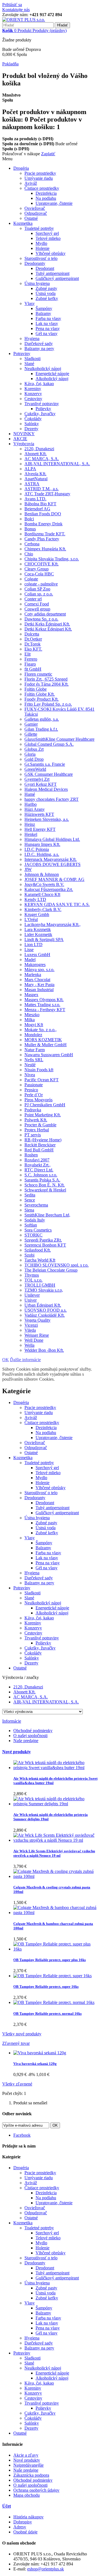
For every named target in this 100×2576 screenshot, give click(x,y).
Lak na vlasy (47, 323)
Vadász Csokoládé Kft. (45, 1315)
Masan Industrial (39, 990)
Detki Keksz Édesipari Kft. (48, 629)
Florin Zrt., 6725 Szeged (46, 679)
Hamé (30, 794)
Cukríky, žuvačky (40, 414)
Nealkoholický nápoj (43, 369)
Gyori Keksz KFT (41, 784)
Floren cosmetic (38, 674)
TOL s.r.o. (33, 1280)
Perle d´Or (34, 1095)
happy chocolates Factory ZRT (52, 799)
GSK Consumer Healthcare (49, 774)
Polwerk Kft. (36, 1120)
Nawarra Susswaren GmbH (49, 1055)
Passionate (34, 1085)
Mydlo (41, 243)
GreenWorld (35, 769)
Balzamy (43, 313)
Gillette (31, 734)
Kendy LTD (35, 899)
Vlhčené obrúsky (51, 253)
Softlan (31, 1225)
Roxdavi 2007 (37, 1160)
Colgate (31, 579)
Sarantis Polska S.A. (42, 1180)
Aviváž (31, 183)
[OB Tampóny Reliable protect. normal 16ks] (54, 2002)
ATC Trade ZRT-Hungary (47, 494)
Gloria (30, 754)
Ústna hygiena (37, 283)
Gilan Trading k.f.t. (41, 729)
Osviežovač (35, 208)
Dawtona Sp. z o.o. (41, 619)
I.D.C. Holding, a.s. (42, 854)
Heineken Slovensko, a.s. (47, 819)
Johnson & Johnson (42, 874)
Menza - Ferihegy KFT (45, 1010)
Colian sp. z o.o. (39, 594)
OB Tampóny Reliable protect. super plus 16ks (50, 1960)
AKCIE (20, 439)
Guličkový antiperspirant (57, 278)
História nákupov (28, 2517)
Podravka (33, 1110)
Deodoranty (35, 263)
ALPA (30, 469)
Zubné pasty (46, 288)
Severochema (36, 1205)
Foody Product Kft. (42, 699)
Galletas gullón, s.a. (42, 719)
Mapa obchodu (27, 2495)
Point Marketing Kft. (43, 1115)
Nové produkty (17, 1752)
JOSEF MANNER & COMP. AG (54, 879)
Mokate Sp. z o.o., (41, 1030)
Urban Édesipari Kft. (43, 1305)
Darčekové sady (39, 343)
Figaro (30, 664)
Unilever (32, 1295)
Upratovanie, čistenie (54, 203)
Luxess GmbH (37, 955)
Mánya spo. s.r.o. (39, 970)
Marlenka (33, 975)
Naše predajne (26, 1741)
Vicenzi (31, 1325)
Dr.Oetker (33, 639)
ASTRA (32, 484)
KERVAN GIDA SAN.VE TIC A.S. (57, 904)
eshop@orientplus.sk (46, 2569)
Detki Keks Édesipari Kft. (47, 624)
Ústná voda (46, 293)
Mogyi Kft (34, 1025)
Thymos (32, 1275)
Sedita (30, 1195)
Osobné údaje (25, 2532)
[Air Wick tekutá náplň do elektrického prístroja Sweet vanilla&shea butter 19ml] (56, 1768)
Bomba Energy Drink (43, 524)
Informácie (12, 1721)
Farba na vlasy (48, 318)
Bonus (30, 529)
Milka (30, 1020)
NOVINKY (24, 434)
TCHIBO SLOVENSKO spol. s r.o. (57, 1265)
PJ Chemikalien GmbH (45, 1105)
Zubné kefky (47, 298)
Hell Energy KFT (40, 829)
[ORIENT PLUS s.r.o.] (24, 20)
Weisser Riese (37, 1335)
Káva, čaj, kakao (39, 384)
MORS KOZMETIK (43, 1040)
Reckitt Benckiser (40, 1145)
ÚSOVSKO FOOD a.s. (46, 1310)
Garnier (31, 724)
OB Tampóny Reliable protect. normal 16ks (47, 2014)
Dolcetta (32, 634)
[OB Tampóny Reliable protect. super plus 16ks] (56, 1949)
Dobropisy (23, 2522)
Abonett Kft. (36, 454)
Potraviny (22, 354)
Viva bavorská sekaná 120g (35, 2064)
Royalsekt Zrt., (37, 1165)
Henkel (31, 834)
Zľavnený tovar (16, 2043)
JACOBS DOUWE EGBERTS (52, 864)
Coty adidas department (45, 614)
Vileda (30, 1330)
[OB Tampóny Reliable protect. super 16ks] (52, 1976)
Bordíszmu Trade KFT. (45, 534)
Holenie (42, 248)
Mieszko (32, 1015)
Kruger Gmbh (37, 914)
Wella (29, 1345)
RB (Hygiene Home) (43, 1140)
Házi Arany (35, 809)
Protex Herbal (37, 1130)
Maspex (31, 995)
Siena (29, 1210)
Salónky (32, 424)
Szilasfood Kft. (38, 1250)
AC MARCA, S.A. (42, 459)
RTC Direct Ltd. (39, 1170)
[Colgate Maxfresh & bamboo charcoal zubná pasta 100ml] (56, 1913)
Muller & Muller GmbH (46, 1045)
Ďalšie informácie (25, 1360)
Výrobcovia (24, 444)
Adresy (20, 2527)
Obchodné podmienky (33, 1731)
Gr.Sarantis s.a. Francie (45, 764)
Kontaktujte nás (16, 10)
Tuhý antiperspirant (52, 273)
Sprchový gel (47, 233)
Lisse (29, 950)
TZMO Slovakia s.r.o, (44, 1290)
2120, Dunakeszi (39, 449)
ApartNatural (36, 479)
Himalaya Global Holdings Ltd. (52, 839)
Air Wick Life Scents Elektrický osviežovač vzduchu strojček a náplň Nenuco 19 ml (54, 1853)
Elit (27, 654)
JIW (28, 869)
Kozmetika (23, 223)
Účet (7, 2506)
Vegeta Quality (37, 1320)
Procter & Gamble (40, 1125)
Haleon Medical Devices (46, 789)
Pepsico (31, 1090)
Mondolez (33, 1035)
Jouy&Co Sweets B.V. (44, 884)
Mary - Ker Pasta (39, 985)
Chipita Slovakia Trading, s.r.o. (52, 559)
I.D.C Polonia (37, 849)
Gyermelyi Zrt (37, 779)
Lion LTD (33, 945)
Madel (30, 960)
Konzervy (33, 394)
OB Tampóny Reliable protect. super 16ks (46, 1987)
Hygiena (32, 338)
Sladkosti (32, 359)
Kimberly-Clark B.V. (43, 909)
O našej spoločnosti (30, 1736)
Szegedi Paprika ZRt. (43, 1240)
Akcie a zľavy (26, 2455)
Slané (29, 364)
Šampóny (44, 308)
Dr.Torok (32, 644)
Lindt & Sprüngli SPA (44, 939)
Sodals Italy (35, 1220)
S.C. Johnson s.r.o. (41, 1175)
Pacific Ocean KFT (42, 1080)
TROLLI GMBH (40, 1285)
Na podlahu (46, 198)
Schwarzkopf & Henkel (45, 1190)
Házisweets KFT (39, 814)
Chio (29, 554)
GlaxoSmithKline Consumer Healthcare (59, 739)
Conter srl (33, 599)
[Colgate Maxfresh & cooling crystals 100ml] (56, 1876)
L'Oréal (31, 919)
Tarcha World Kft (40, 1260)
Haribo (31, 804)
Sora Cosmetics (38, 1230)
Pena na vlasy (48, 328)
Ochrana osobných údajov (36, 2490)
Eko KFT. (33, 649)
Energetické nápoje (52, 374)
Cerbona (32, 544)
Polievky (43, 409)
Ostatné (31, 218)
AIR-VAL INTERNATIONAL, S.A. (57, 464)
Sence (30, 1200)
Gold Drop (34, 759)
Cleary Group (37, 569)
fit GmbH (33, 669)
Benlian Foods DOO (43, 514)
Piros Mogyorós (38, 1100)
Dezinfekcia (46, 193)
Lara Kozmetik (38, 929)
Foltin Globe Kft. (40, 694)
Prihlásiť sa (12, 5)
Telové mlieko (48, 238)
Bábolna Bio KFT (40, 504)
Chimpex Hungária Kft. (45, 549)
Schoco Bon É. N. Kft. (45, 1185)
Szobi (29, 1255)
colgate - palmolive (41, 584)
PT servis (33, 1135)
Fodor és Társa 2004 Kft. (47, 684)
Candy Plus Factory (42, 539)
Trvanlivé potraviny (42, 404)
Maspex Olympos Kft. (44, 1000)
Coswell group (37, 609)
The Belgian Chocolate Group (51, 1270)
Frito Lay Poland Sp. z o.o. (48, 704)
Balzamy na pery (39, 349)
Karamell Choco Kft (42, 894)
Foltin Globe (36, 689)
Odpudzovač (36, 213)
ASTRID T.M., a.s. (42, 489)
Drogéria (21, 168)
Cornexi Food (37, 604)
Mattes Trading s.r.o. (42, 1005)
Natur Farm (35, 1050)
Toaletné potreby (39, 228)
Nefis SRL (34, 1060)
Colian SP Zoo (37, 589)
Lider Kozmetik (38, 934)
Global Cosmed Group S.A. (49, 744)
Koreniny (33, 389)
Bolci (29, 519)
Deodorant (45, 268)
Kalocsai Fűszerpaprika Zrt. (49, 889)
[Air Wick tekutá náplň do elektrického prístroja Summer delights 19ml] (56, 1804)
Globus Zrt (34, 749)
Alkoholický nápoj (52, 379)
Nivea (30, 1075)
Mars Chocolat (37, 980)
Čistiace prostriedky (42, 188)
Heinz (30, 824)
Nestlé (30, 1065)
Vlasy (30, 303)
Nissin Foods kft (39, 1070)
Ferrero (31, 659)
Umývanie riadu (39, 178)
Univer (31, 1300)
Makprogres (35, 965)
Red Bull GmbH (39, 1150)
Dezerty (31, 429)
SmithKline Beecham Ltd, (47, 1215)
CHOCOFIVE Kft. (42, 564)
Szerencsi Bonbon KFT (45, 1245)
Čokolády (33, 419)
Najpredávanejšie (28, 2465)
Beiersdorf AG (37, 509)
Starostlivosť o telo (41, 258)
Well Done (34, 1340)
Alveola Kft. (35, 474)
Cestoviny (33, 399)
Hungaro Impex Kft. (42, 844)
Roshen (31, 1155)
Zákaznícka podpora (31, 2475)
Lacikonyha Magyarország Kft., (52, 924)
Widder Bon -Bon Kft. (44, 1350)
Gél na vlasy (47, 333)
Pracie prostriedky (40, 173)
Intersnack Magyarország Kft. (51, 859)
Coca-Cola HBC (39, 574)
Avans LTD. (35, 499)
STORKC (33, 1235)
